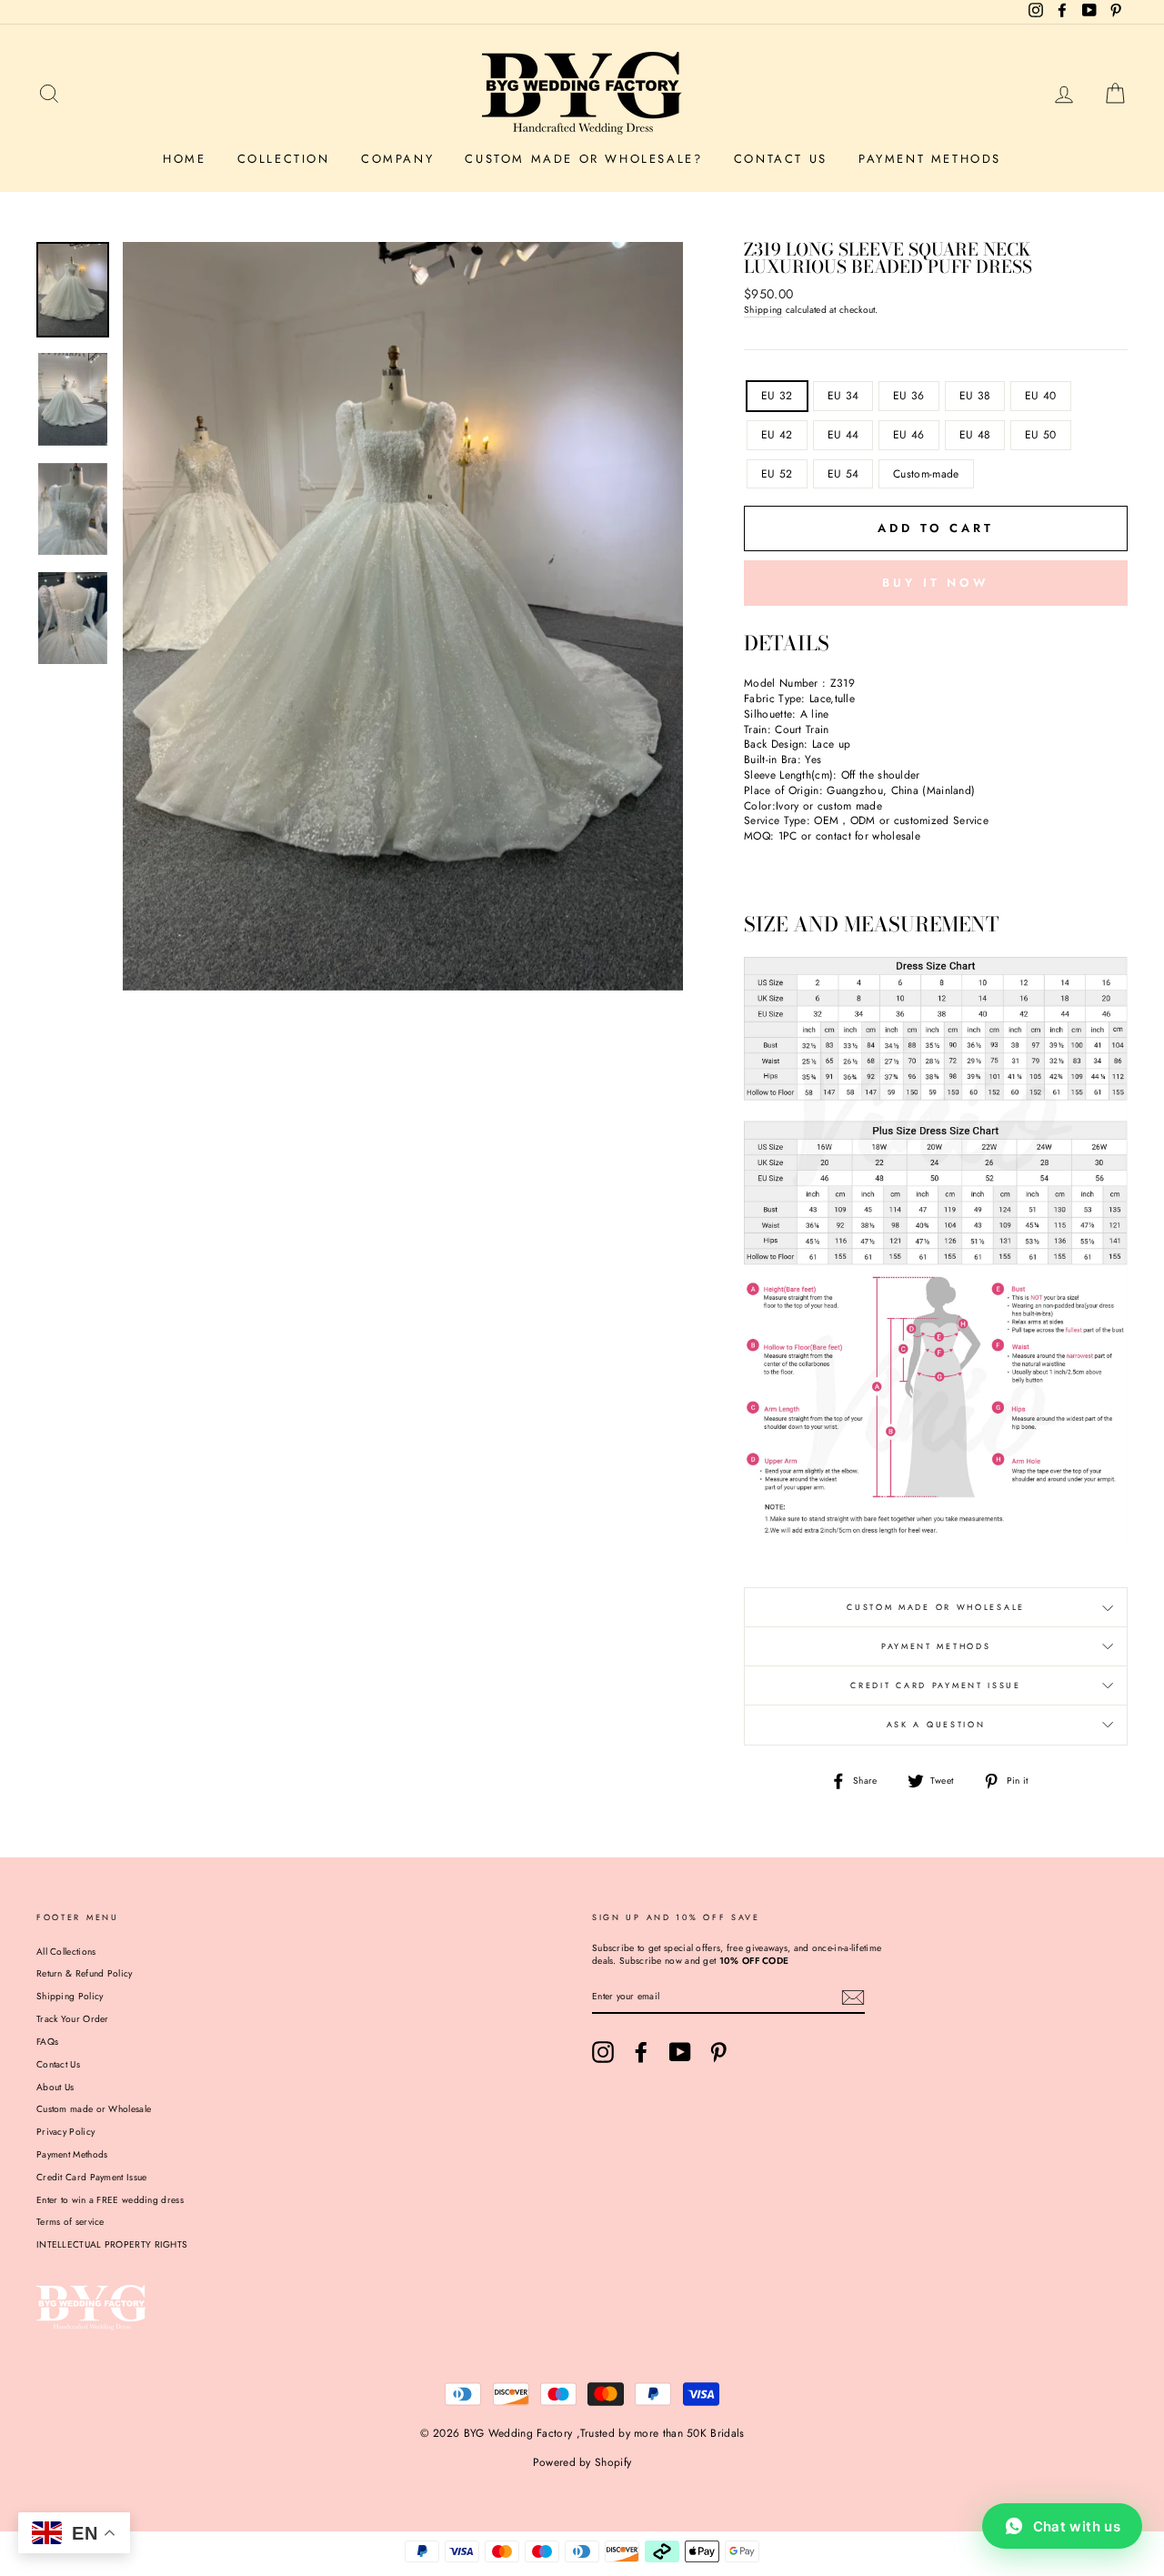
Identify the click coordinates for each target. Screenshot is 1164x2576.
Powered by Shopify (582, 2462)
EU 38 (975, 396)
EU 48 (975, 435)
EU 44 (843, 435)
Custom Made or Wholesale (936, 1607)
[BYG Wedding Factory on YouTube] (680, 2052)
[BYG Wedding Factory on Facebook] (641, 2052)
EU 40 (1041, 396)
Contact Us (781, 159)
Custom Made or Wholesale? (583, 159)
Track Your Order (73, 2019)
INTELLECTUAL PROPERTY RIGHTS (112, 2244)
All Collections (66, 1952)
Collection (284, 159)
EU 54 (843, 474)
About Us (55, 2087)
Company (397, 159)
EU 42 (777, 435)
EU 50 (1041, 435)
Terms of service (70, 2222)
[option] (403, 616)
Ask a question (936, 1724)
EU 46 (909, 435)
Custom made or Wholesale (94, 2109)
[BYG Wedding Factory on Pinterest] (718, 2052)
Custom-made (926, 474)
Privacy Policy (65, 2132)
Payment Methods (930, 159)
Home (184, 159)
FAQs (47, 2042)
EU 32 (777, 396)
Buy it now (936, 583)
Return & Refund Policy (85, 1973)
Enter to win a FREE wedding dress (110, 2200)
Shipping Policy (70, 1996)
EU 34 (843, 396)
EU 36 (909, 396)
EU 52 (777, 474)
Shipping (763, 310)
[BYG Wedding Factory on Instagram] (603, 2052)
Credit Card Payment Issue (936, 1685)
